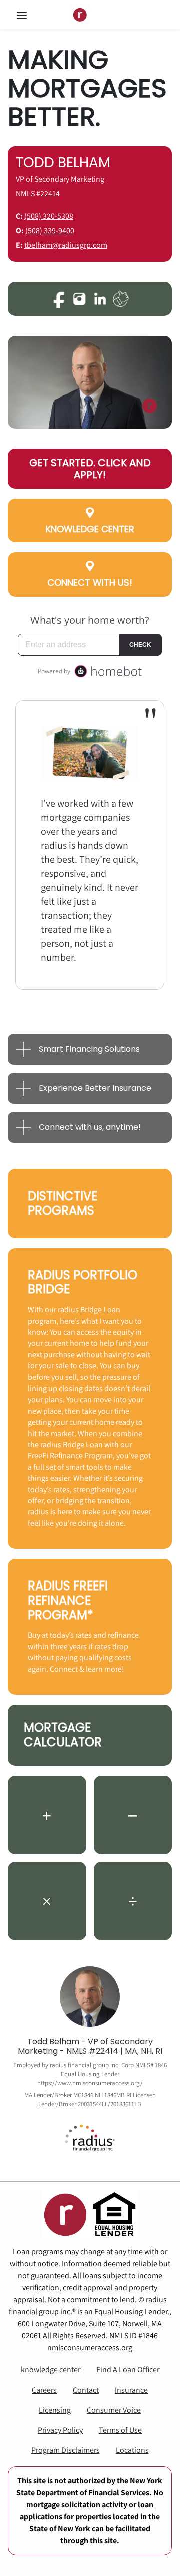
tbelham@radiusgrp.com (66, 245)
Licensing (55, 2410)
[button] (32, 15)
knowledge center (51, 2370)
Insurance (131, 2390)
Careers (44, 2390)
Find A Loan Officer (128, 2370)
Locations (132, 2450)
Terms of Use (120, 2430)
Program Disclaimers (66, 2450)
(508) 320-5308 (49, 216)
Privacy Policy (60, 2430)
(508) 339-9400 (50, 230)
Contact (86, 2390)
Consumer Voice (114, 2410)
